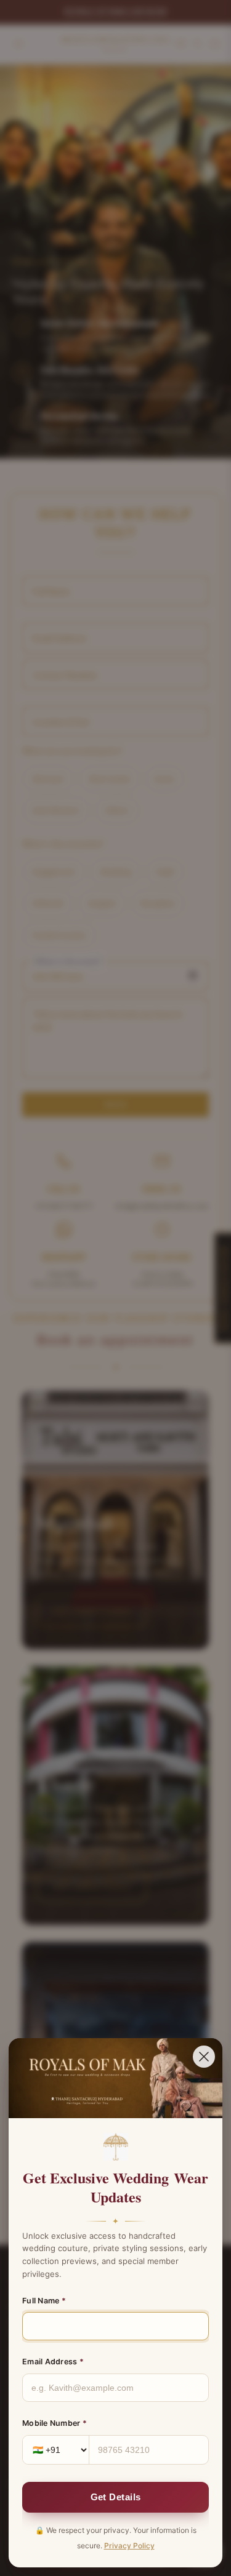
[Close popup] (204, 2057)
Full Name (44, 2301)
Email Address (53, 2362)
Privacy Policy (129, 2546)
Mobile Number (55, 2423)
